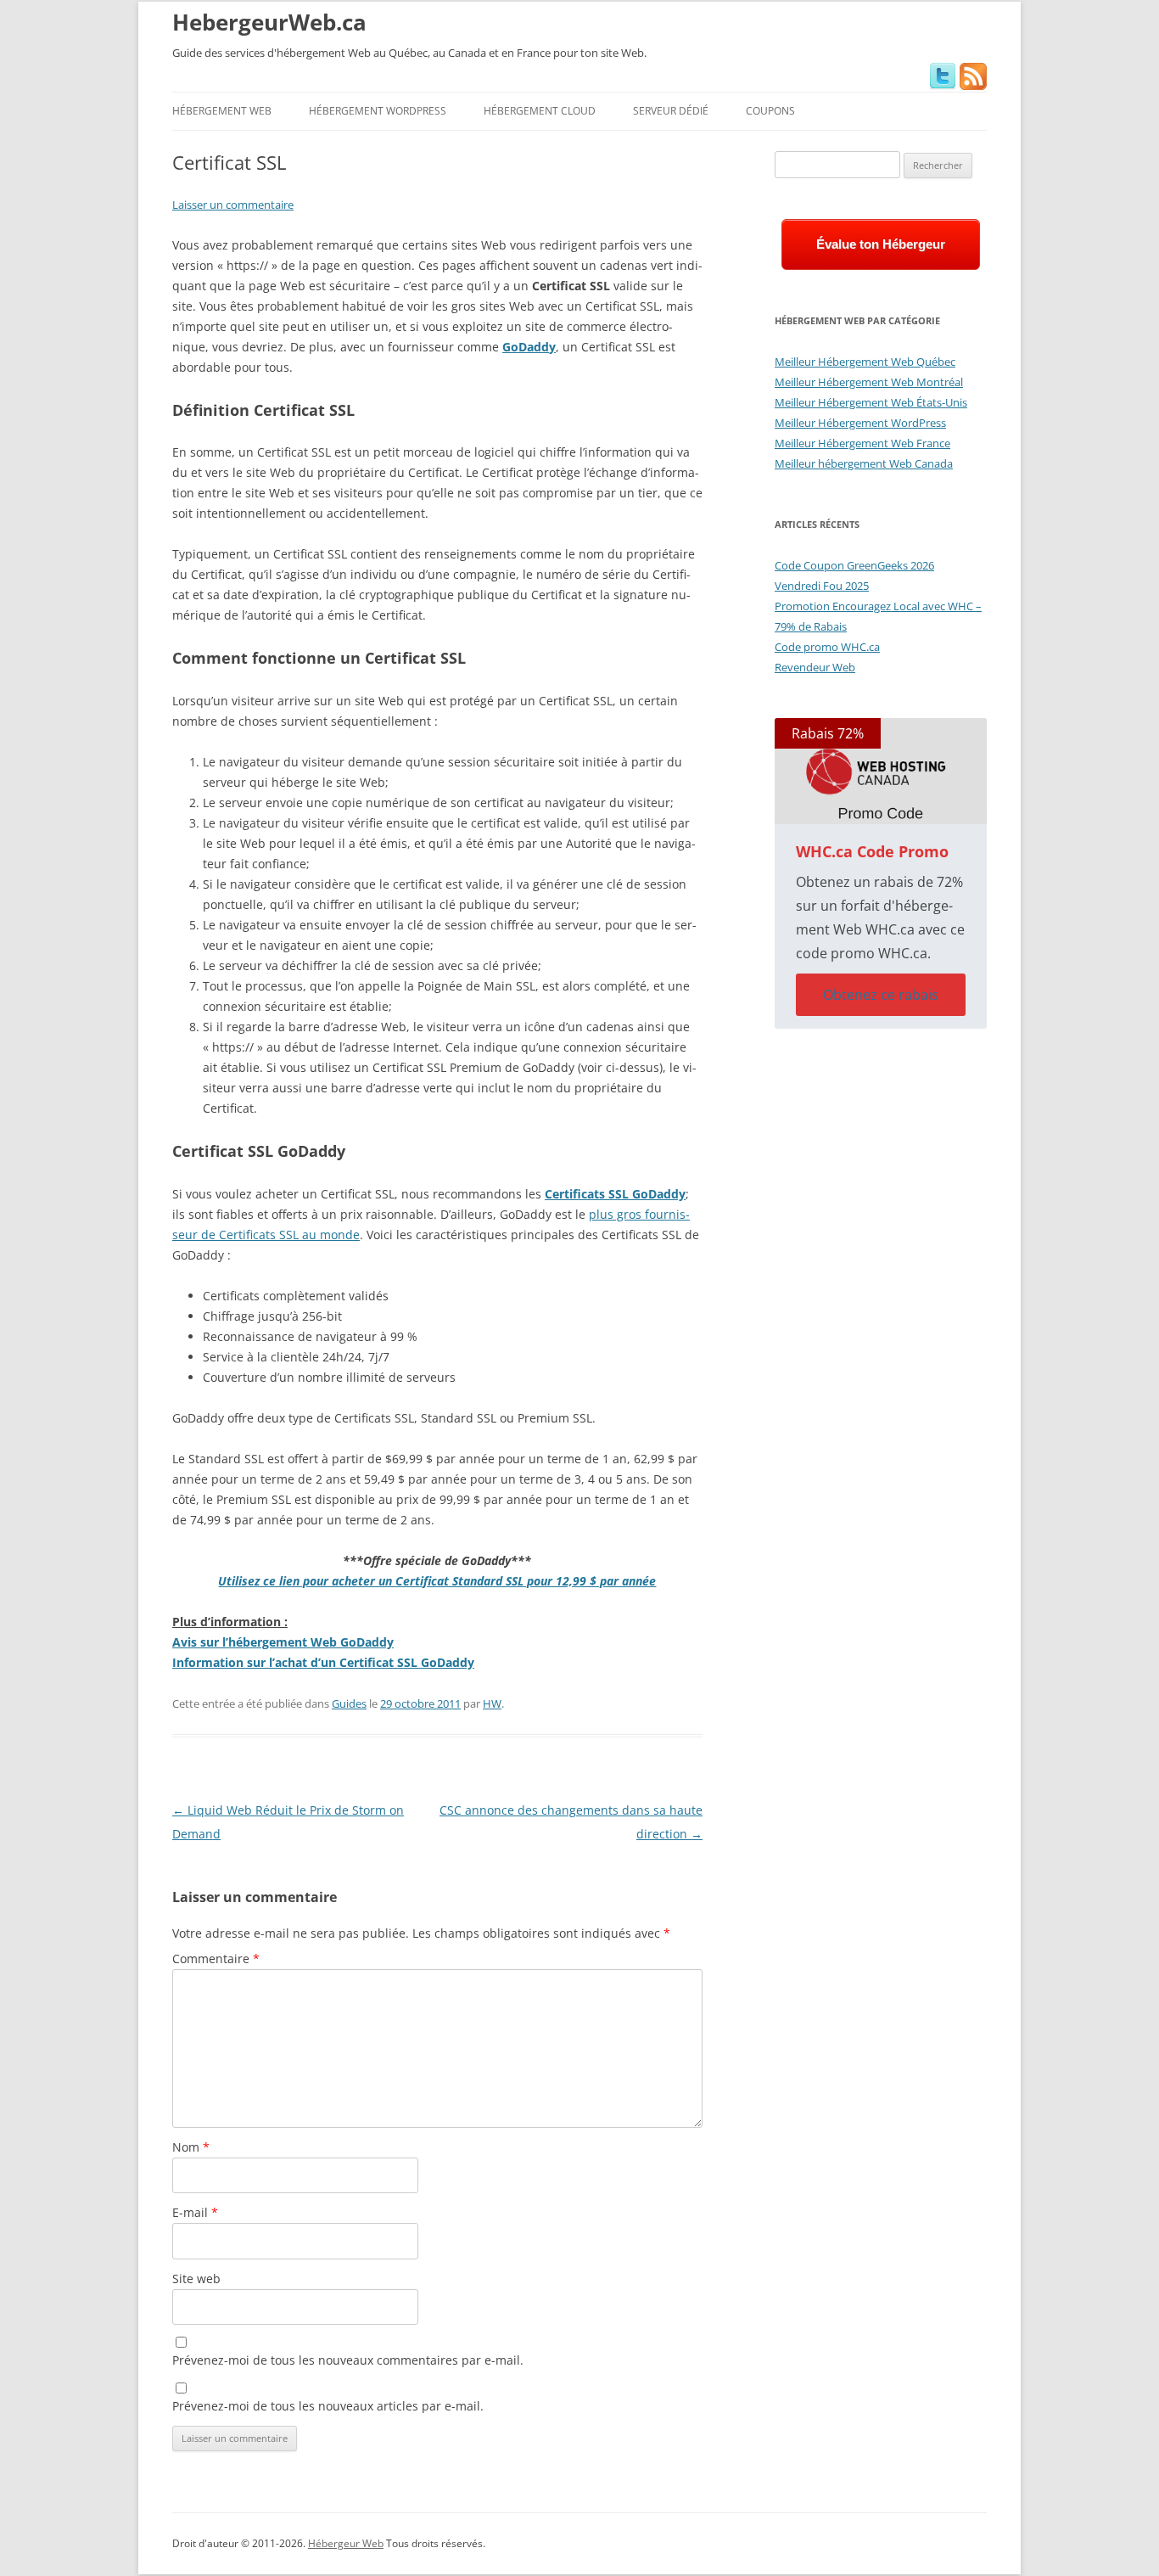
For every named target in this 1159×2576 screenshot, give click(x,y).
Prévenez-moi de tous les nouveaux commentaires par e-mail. (348, 2360)
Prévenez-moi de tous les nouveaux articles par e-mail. (328, 2406)
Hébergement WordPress (378, 111)
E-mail (195, 2212)
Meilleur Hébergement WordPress (860, 423)
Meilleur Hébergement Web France (862, 443)
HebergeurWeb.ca (269, 22)
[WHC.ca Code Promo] (881, 771)
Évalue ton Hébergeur (881, 244)
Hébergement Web (222, 111)
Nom (191, 2147)
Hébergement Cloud (540, 111)
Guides (349, 1703)
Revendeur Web (815, 667)
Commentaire (216, 1959)
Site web (196, 2279)
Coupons (770, 111)
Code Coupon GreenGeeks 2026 (854, 565)
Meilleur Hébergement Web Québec (865, 362)
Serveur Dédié (671, 111)
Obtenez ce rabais (881, 995)
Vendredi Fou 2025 (822, 586)
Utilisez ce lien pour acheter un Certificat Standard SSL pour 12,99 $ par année (437, 1581)
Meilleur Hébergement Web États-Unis (871, 402)
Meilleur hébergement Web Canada (864, 463)
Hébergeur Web (346, 2543)
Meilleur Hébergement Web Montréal (869, 382)
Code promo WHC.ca (827, 647)
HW (492, 1703)
